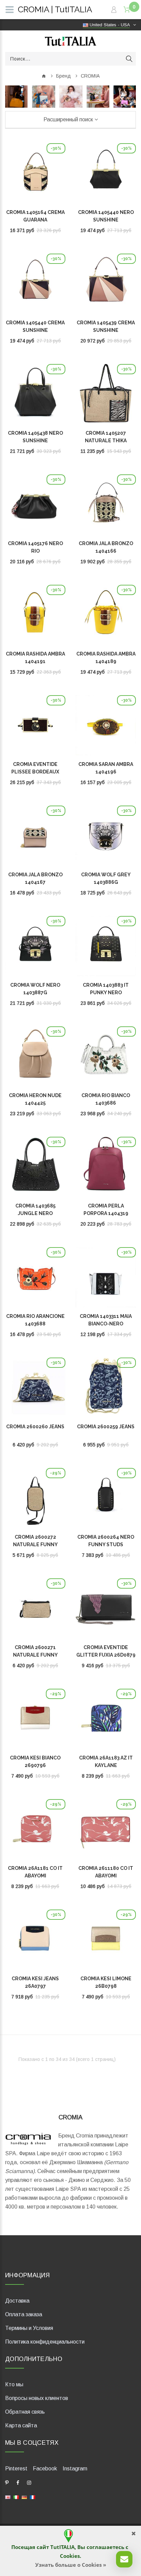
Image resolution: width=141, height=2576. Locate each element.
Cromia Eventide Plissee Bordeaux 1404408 (35, 772)
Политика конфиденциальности (45, 2342)
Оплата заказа (24, 2314)
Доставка (17, 2301)
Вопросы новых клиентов (37, 2398)
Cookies (70, 2556)
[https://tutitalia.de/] (24, 2497)
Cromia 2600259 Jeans (106, 1427)
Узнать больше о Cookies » (71, 2565)
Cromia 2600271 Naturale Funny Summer (35, 1655)
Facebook (45, 2469)
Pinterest (16, 2469)
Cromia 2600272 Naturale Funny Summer (35, 1545)
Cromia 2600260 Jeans (35, 1427)
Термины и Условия (29, 2328)
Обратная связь (25, 2412)
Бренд (63, 76)
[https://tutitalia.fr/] (33, 2497)
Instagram (75, 2469)
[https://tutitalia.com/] (8, 2497)
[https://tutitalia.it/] (16, 2497)
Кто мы (14, 2384)
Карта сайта (21, 2425)
